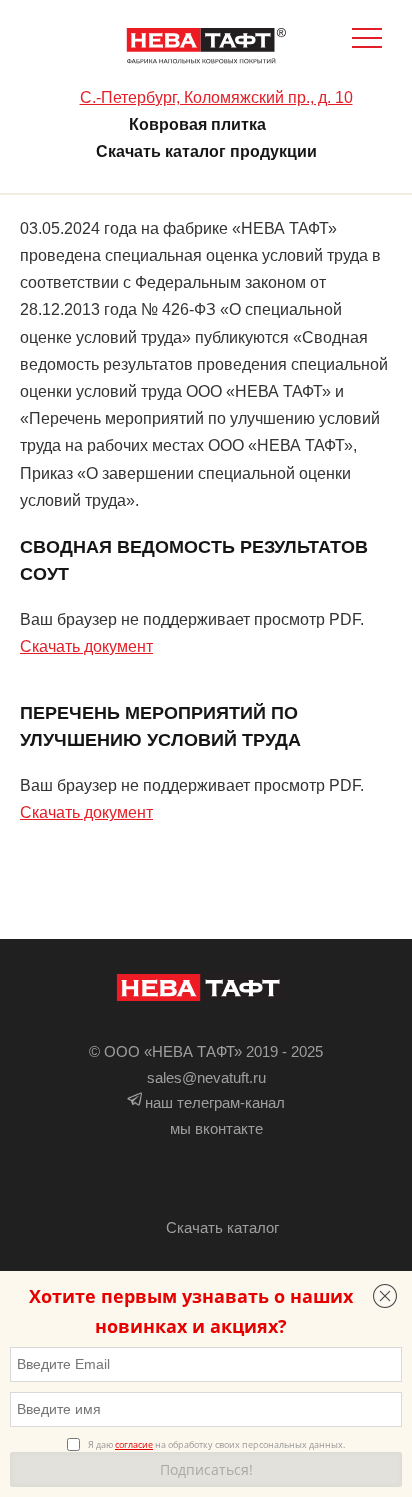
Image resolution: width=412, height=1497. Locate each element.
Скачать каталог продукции (206, 151)
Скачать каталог (222, 1227)
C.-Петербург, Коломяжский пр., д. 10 (216, 97)
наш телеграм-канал (215, 1102)
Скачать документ (86, 646)
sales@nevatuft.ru (206, 1077)
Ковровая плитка (197, 124)
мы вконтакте (216, 1128)
